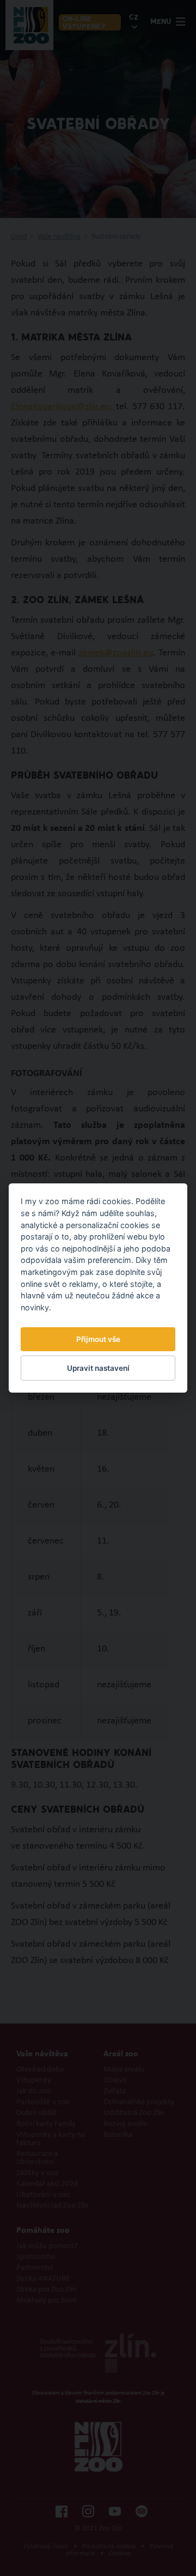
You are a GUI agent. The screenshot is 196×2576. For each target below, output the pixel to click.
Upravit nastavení (98, 1368)
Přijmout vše (98, 1339)
